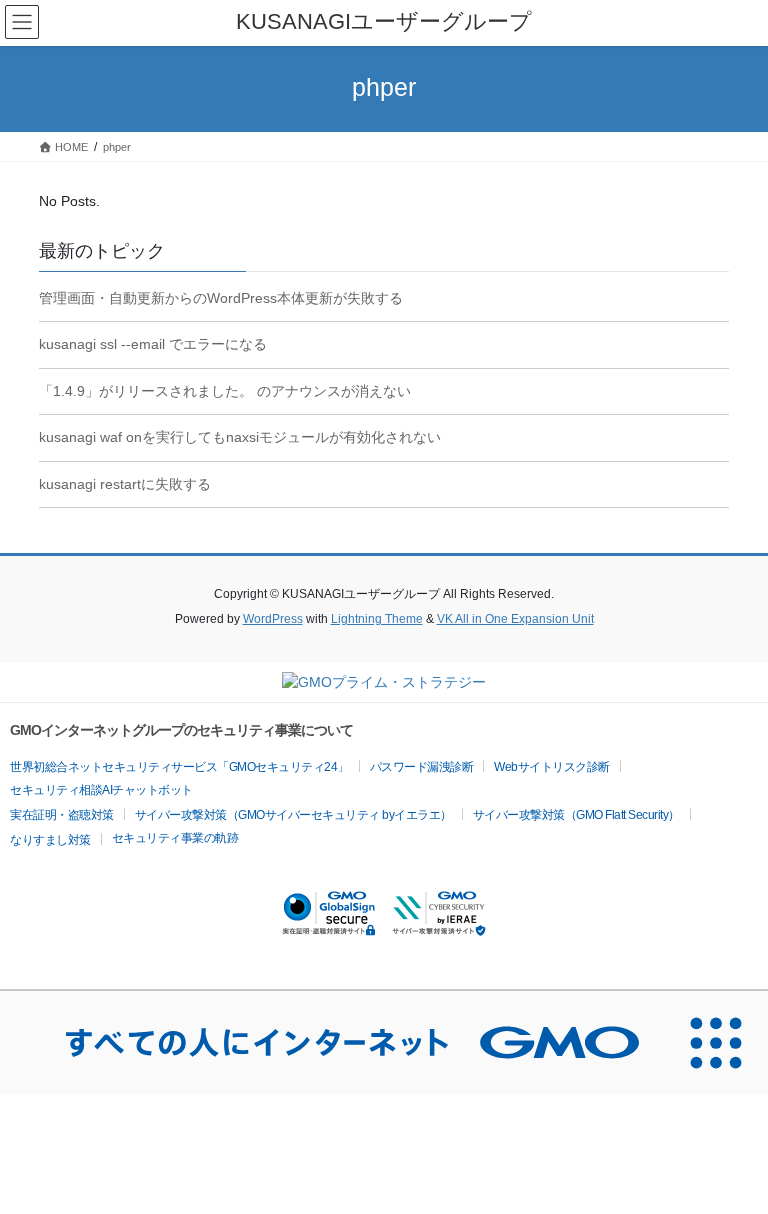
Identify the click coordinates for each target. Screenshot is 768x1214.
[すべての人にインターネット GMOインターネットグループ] (332, 1043)
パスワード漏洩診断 (422, 767)
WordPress (273, 619)
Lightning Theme (377, 619)
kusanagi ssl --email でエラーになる (153, 344)
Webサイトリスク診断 (552, 767)
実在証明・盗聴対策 (62, 815)
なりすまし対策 (50, 840)
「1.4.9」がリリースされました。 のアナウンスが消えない (225, 391)
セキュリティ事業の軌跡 (175, 838)
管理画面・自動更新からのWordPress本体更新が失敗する (221, 298)
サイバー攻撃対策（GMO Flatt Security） (576, 815)
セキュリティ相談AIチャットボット (101, 790)
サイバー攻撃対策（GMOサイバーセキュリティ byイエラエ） (293, 815)
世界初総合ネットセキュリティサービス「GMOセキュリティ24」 (179, 767)
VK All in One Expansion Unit (515, 619)
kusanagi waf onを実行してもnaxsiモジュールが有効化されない (240, 437)
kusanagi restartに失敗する (125, 484)
